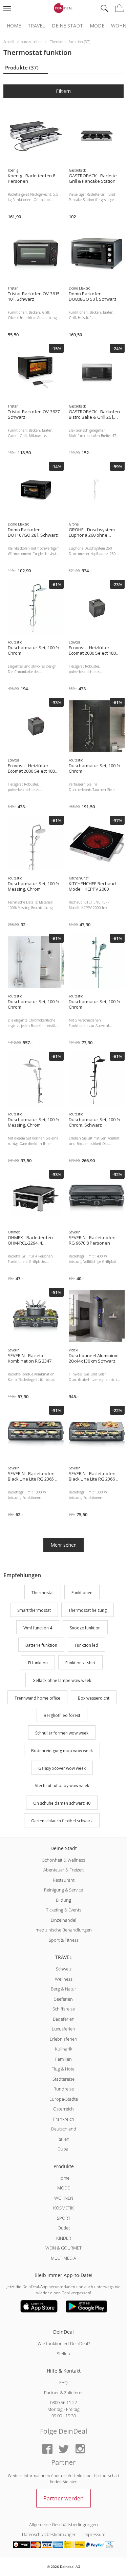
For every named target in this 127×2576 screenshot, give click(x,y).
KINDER (64, 2238)
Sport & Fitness (64, 1940)
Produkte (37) (22, 67)
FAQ (63, 2382)
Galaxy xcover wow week (62, 1768)
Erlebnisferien (63, 2039)
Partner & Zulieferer (63, 2393)
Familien (63, 2059)
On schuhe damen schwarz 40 (62, 1803)
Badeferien (64, 2019)
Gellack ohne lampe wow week (62, 1680)
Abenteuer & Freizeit (63, 1870)
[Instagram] (80, 2449)
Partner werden (63, 2498)
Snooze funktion (85, 1628)
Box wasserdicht (94, 1698)
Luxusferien (63, 2029)
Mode (97, 26)
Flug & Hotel (63, 2069)
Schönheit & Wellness (64, 1860)
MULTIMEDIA (63, 2258)
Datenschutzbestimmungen (49, 2534)
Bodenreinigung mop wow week (62, 1751)
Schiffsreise (64, 2009)
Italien (63, 2139)
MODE (63, 2188)
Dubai (63, 2149)
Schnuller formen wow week (62, 1733)
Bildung (63, 1900)
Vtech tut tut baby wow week (62, 1786)
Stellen (63, 2354)
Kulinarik (63, 2049)
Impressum (94, 2534)
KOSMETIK (63, 2208)
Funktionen (82, 1593)
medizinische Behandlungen (64, 1930)
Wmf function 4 (38, 1628)
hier (73, 2482)
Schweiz (64, 1969)
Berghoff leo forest (62, 1716)
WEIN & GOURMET (63, 2248)
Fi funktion (38, 1663)
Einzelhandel (63, 1920)
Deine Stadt (67, 26)
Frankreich (64, 2119)
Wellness (64, 1979)
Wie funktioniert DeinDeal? (64, 2343)
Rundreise (64, 2089)
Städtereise (63, 2079)
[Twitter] (64, 2449)
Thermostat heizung (88, 1610)
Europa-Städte (64, 2099)
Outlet (64, 2228)
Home (14, 26)
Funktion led (87, 1646)
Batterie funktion (41, 1646)
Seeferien (63, 1999)
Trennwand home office (37, 1698)
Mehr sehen (63, 1545)
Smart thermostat (34, 1610)
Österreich (63, 2109)
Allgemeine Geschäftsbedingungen (63, 2524)
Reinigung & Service (63, 1890)
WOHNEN (64, 2198)
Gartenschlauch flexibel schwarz (62, 1821)
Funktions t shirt (80, 1663)
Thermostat (43, 1593)
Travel (36, 26)
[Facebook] (47, 2449)
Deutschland (64, 2129)
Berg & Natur (63, 1989)
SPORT (64, 2218)
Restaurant (64, 1880)
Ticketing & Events (64, 1910)
